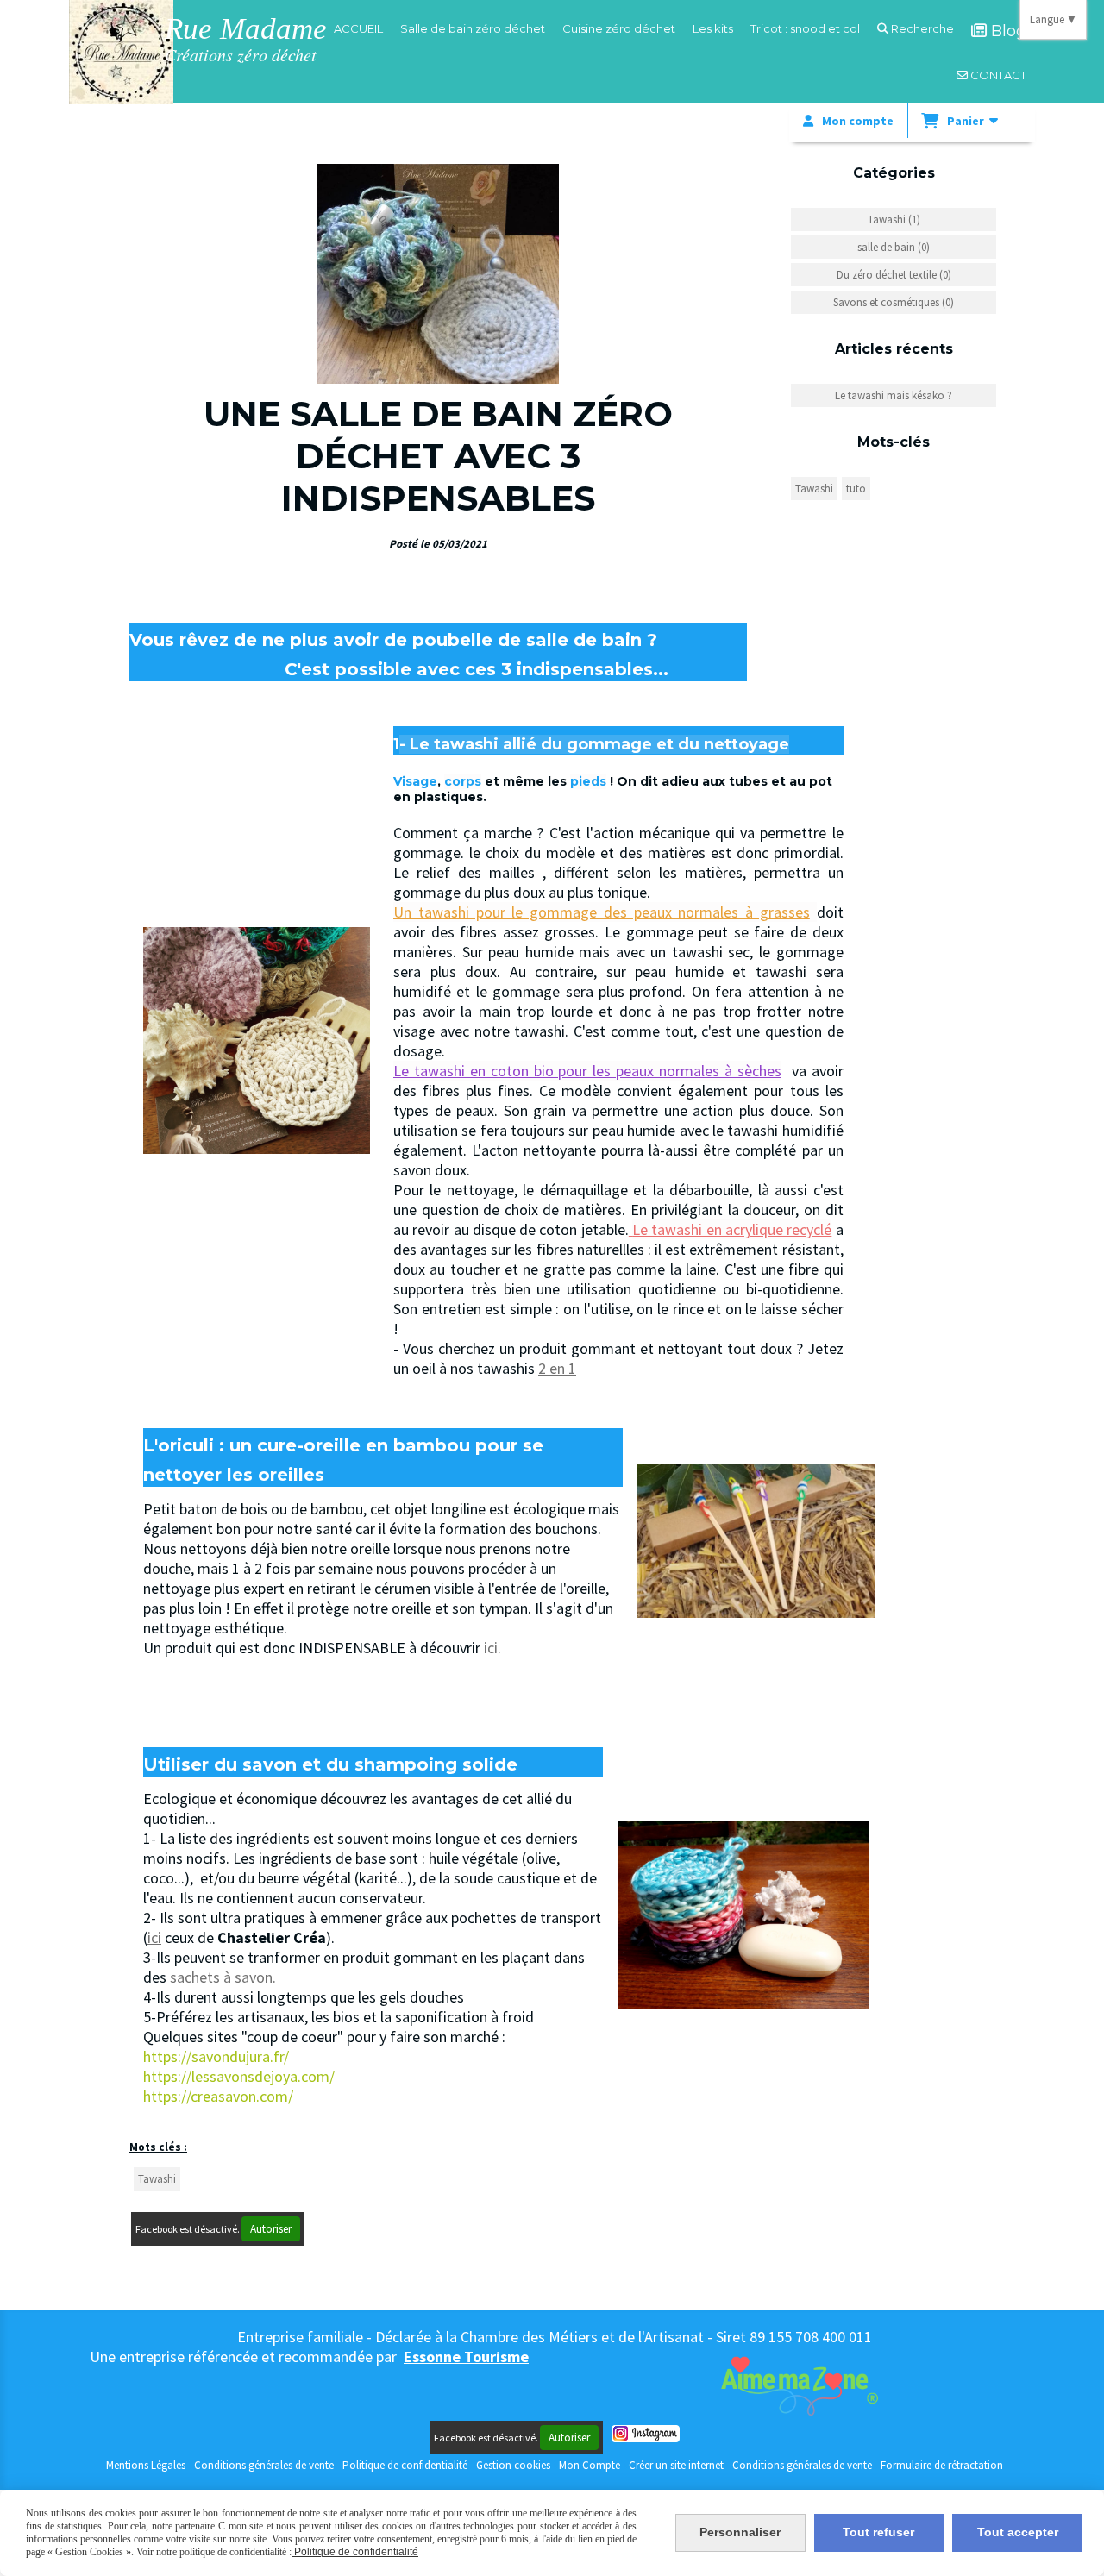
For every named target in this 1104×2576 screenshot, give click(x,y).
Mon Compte (590, 2465)
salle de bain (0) (894, 247)
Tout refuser (878, 2532)
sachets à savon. (223, 1977)
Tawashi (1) (894, 219)
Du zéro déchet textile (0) (894, 275)
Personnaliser (740, 2532)
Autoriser (271, 2229)
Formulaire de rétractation (942, 2465)
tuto (856, 489)
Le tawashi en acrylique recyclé (732, 1229)
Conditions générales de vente (264, 2465)
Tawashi (157, 2179)
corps (463, 781)
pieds (588, 781)
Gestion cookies (514, 2465)
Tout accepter (1018, 2532)
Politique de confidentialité (405, 2465)
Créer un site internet (676, 2465)
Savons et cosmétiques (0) (894, 302)
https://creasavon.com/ (218, 2096)
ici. (492, 1648)
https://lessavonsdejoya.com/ (239, 2076)
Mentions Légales (146, 2465)
